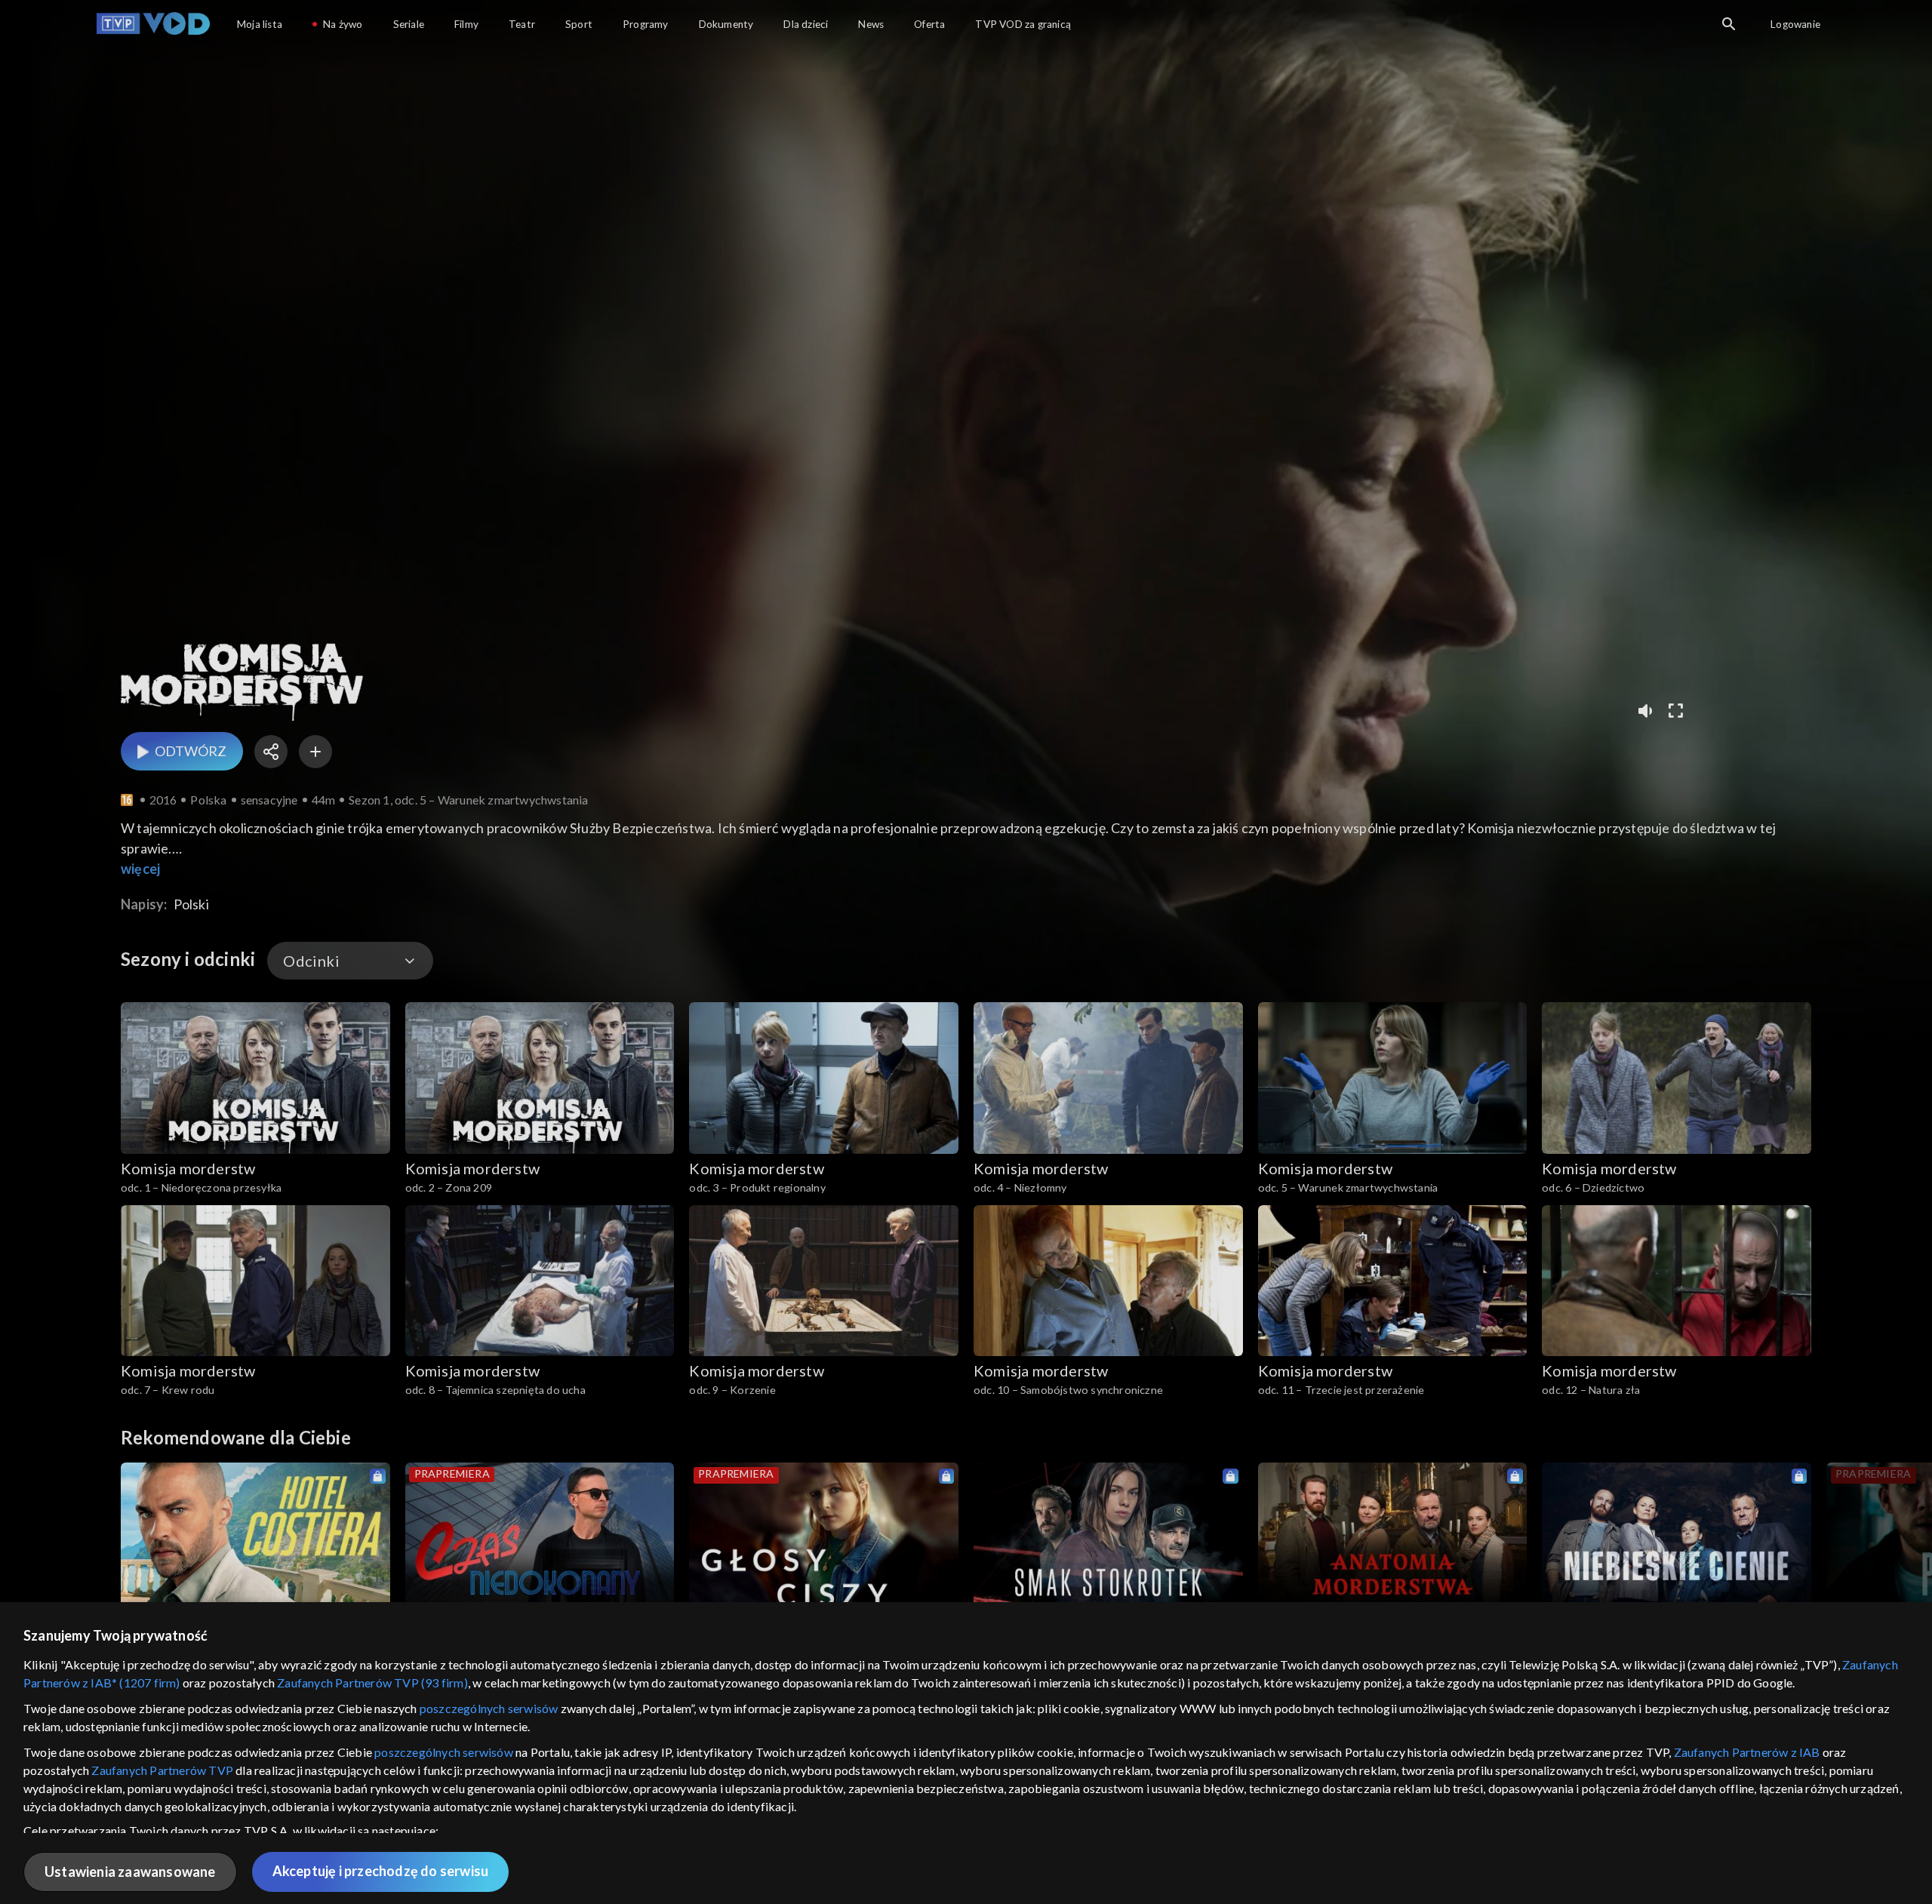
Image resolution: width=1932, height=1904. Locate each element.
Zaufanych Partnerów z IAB (1747, 1752)
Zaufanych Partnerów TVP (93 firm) (372, 1683)
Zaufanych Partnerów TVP (162, 1770)
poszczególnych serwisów (489, 1708)
